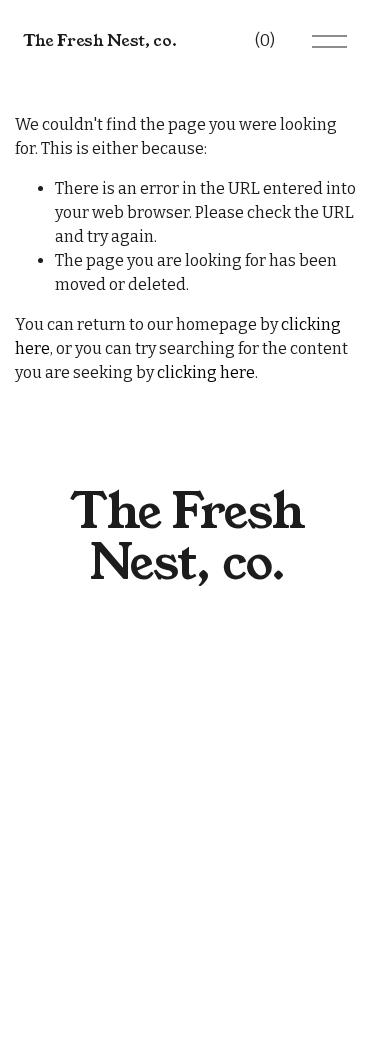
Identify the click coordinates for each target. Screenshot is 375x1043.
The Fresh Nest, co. (100, 40)
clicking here (206, 372)
